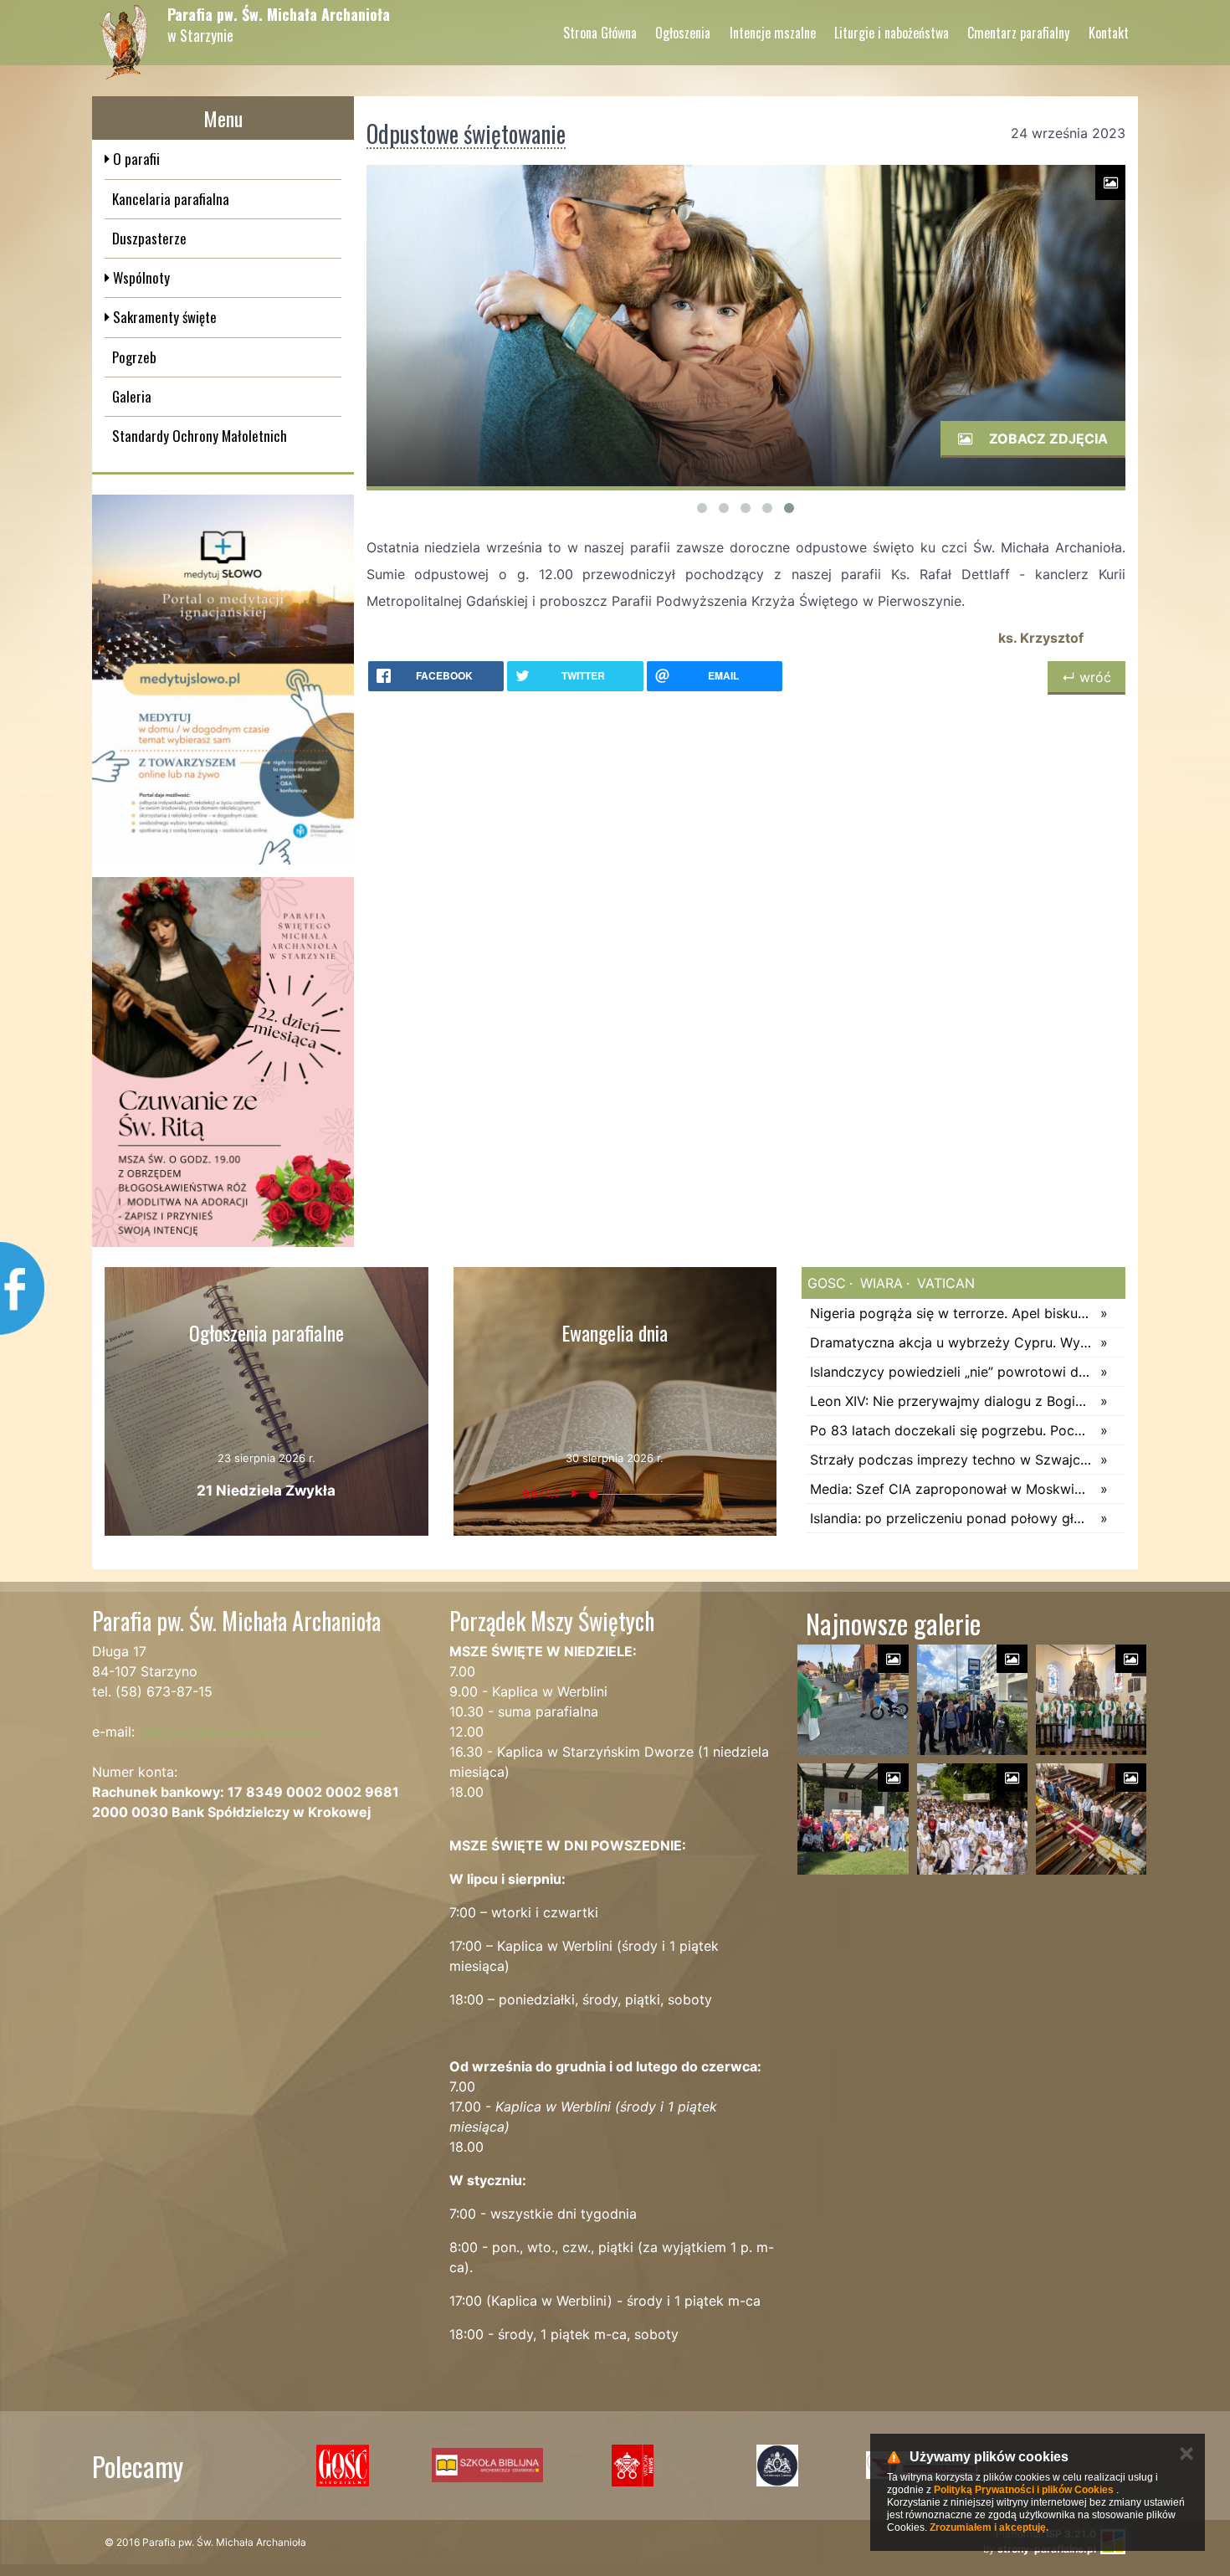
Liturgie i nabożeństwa (892, 33)
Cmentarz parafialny (1018, 33)
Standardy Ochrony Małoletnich (200, 436)
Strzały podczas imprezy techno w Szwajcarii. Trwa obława (951, 1460)
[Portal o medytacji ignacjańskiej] (223, 680)
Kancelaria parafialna (171, 199)
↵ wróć (1086, 677)
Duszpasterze (149, 238)
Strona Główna (600, 33)
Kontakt (1109, 33)
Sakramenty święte (163, 317)
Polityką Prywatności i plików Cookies (1024, 2490)
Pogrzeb (134, 357)
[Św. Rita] (223, 1062)
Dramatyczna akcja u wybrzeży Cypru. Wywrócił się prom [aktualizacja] (951, 1342)
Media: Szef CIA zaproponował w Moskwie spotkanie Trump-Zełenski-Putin (951, 1489)
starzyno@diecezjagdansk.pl (230, 1732)
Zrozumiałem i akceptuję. (989, 2527)
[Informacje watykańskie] (632, 2466)
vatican (944, 1283)
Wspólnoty (140, 277)
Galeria (132, 396)
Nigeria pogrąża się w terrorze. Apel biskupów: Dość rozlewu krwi (951, 1313)
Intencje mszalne (773, 33)
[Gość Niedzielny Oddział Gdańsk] (343, 2466)
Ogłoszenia (683, 33)
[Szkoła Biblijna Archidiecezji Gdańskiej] (487, 2466)
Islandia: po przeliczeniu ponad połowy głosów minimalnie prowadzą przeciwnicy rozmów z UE (951, 1518)
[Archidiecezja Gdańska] (777, 2466)
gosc (827, 1283)
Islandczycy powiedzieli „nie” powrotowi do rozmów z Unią (951, 1372)
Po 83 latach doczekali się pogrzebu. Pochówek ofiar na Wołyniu (951, 1430)
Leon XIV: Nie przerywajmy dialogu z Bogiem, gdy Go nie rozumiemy (951, 1401)
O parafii (135, 159)
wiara (879, 1283)
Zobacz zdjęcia (1047, 439)
